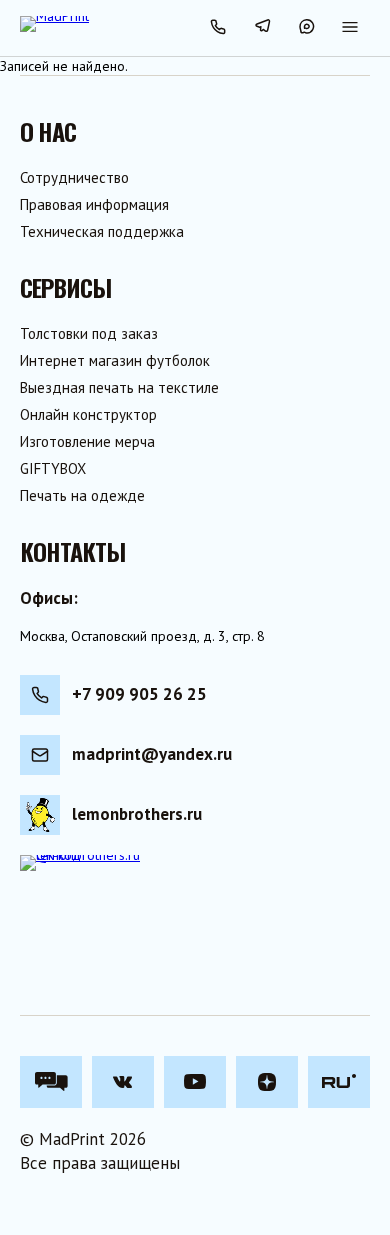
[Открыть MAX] (306, 28)
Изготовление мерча (87, 441)
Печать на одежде (82, 495)
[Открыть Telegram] (262, 28)
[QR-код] (80, 915)
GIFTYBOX (53, 468)
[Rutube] (339, 1082)
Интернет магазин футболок (115, 360)
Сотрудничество (74, 177)
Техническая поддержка (102, 231)
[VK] (123, 1082)
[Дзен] (267, 1082)
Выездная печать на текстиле (119, 387)
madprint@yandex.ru (152, 754)
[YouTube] (195, 1082)
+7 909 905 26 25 (139, 694)
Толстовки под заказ (89, 333)
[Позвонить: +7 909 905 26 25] (218, 28)
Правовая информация (94, 204)
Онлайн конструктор (88, 414)
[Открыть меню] (350, 28)
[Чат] (51, 1082)
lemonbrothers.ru (137, 814)
